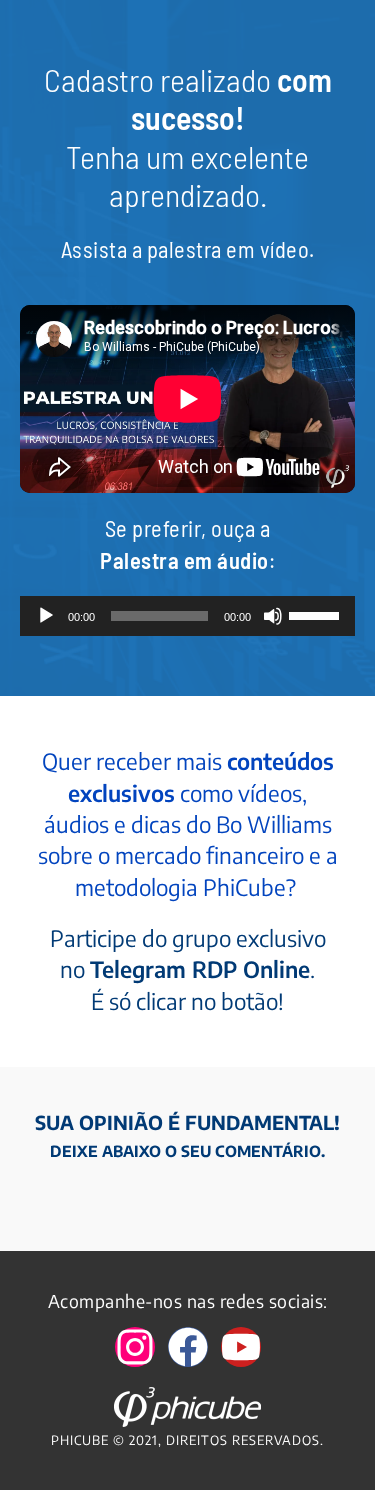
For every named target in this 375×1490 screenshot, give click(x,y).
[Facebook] (188, 1347)
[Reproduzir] (46, 616)
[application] (187, 616)
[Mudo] (273, 616)
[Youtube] (241, 1347)
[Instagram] (135, 1347)
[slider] (317, 614)
